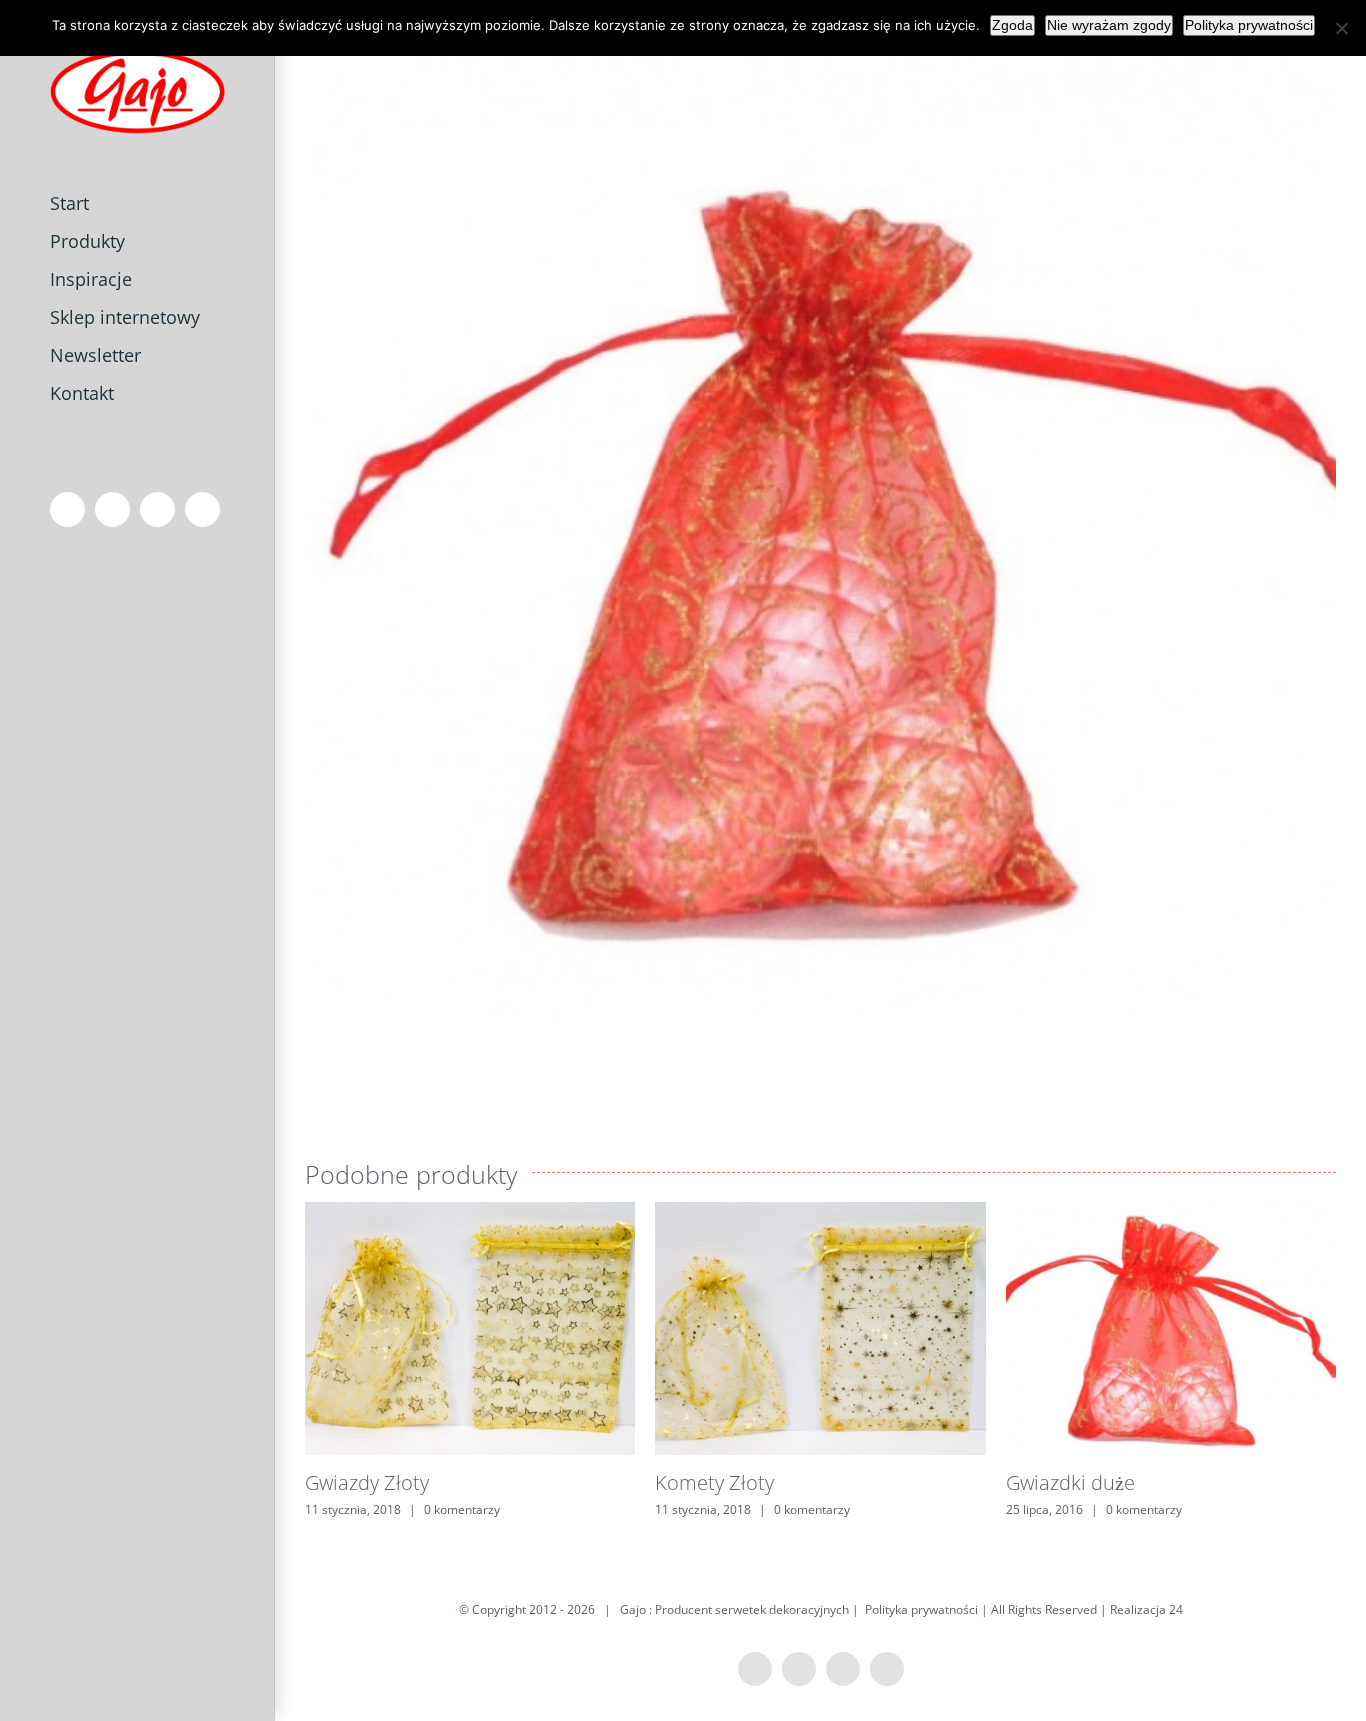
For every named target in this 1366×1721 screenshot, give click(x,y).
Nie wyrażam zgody (1109, 25)
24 (1176, 1609)
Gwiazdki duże (1070, 1482)
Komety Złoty (714, 1482)
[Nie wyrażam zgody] (1341, 28)
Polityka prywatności (921, 1609)
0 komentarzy (462, 1509)
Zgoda (1012, 25)
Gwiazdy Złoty (367, 1482)
